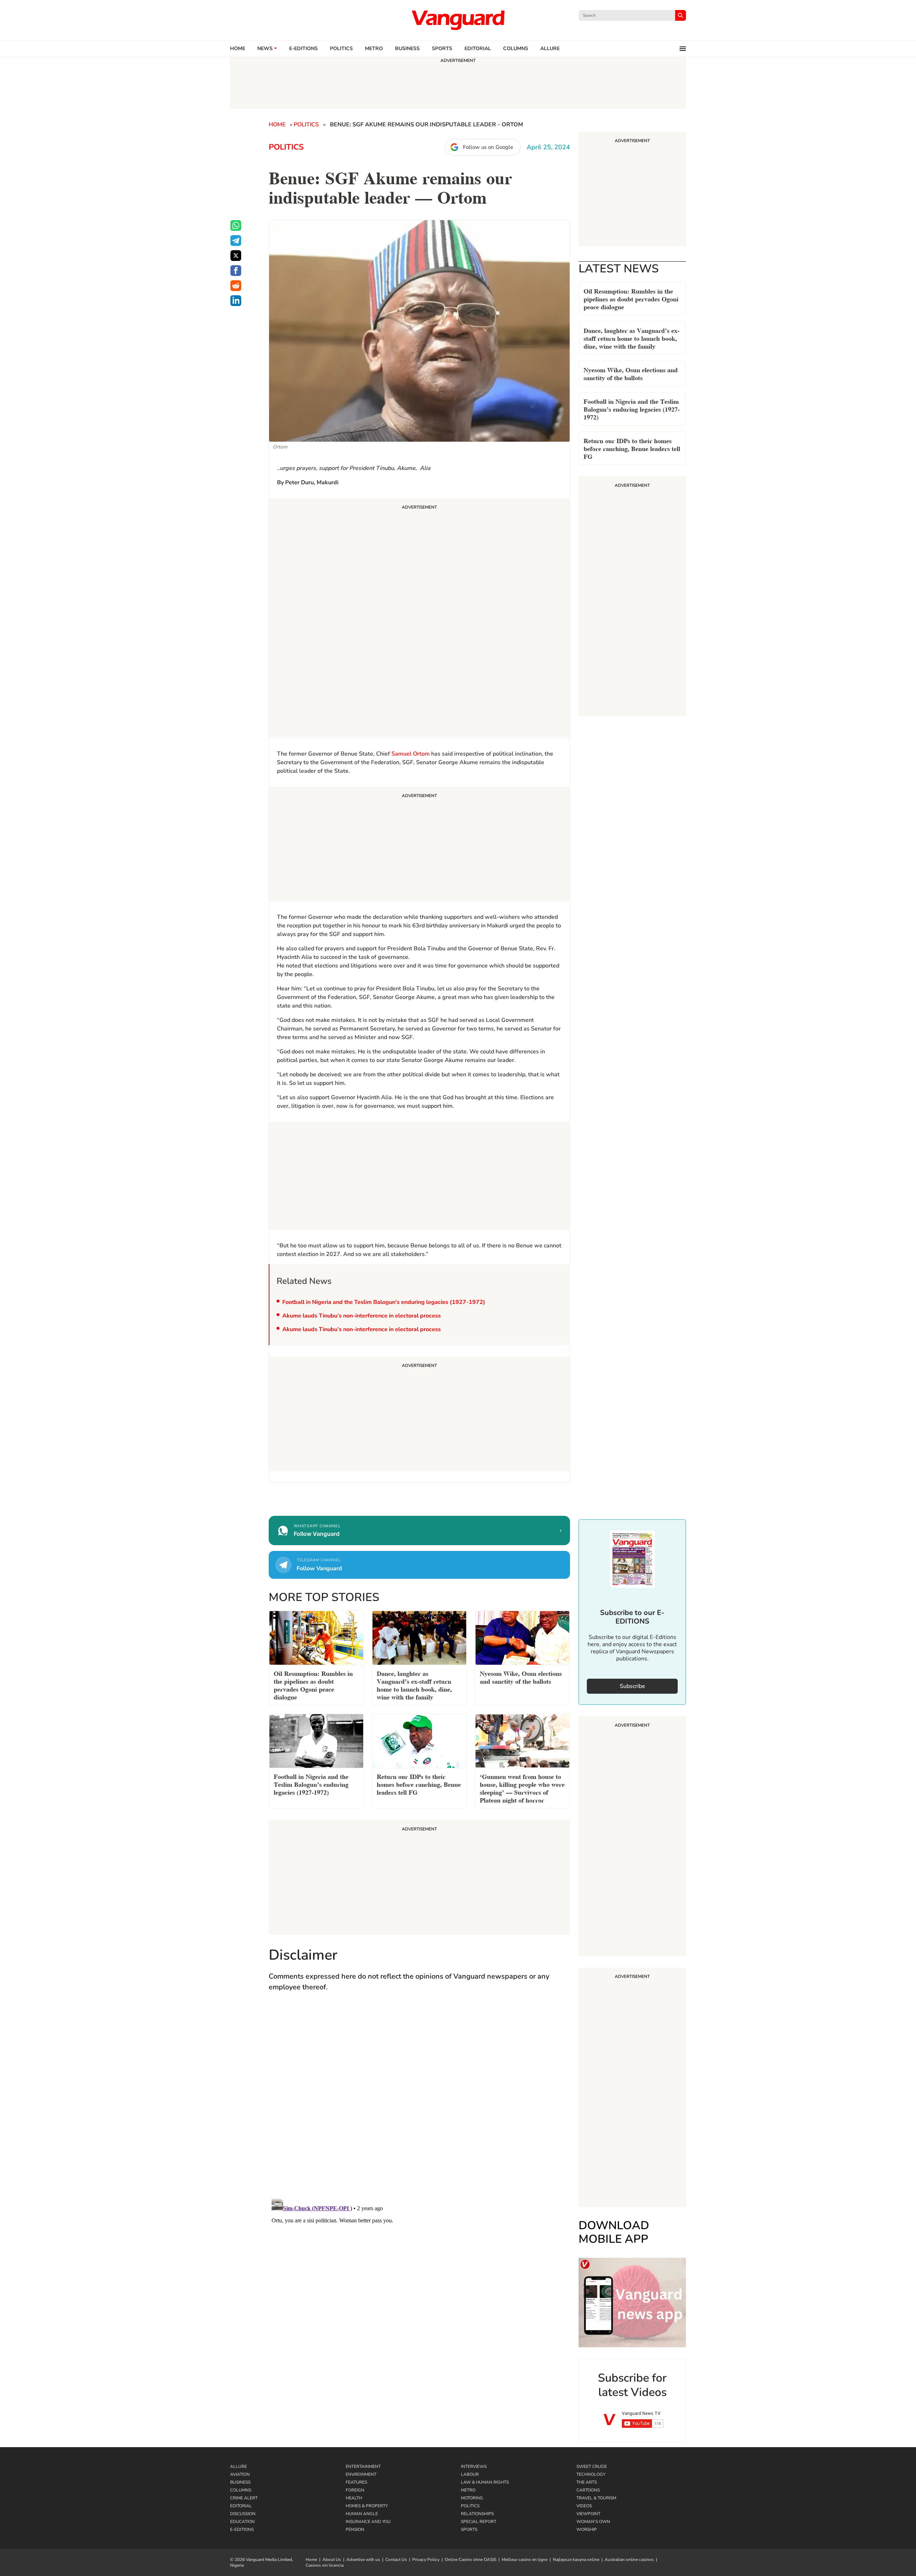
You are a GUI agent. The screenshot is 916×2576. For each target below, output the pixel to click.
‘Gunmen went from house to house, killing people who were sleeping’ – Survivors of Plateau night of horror (522, 1788)
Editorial (478, 49)
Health (354, 2498)
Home (238, 49)
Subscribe (632, 1686)
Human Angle (362, 2514)
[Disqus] (419, 2102)
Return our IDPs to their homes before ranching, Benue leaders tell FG (632, 448)
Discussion (243, 2514)
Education (242, 2522)
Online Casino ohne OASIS (471, 2560)
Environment (361, 2474)
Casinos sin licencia (325, 2565)
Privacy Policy (426, 2560)
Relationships (477, 2514)
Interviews (474, 2466)
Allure (238, 2466)
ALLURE (550, 49)
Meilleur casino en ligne (525, 2560)
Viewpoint (588, 2514)
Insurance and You (368, 2522)
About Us (332, 2560)
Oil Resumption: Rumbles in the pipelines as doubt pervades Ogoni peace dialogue (631, 298)
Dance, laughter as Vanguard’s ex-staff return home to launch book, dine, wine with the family (632, 338)
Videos (584, 2506)
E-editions (303, 49)
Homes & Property (367, 2506)
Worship (587, 2529)
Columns (516, 49)
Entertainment (363, 2466)
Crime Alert (244, 2498)
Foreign (355, 2490)
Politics (341, 49)
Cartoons (588, 2490)
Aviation (240, 2474)
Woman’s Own (593, 2522)
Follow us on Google (488, 147)
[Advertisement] (419, 619)
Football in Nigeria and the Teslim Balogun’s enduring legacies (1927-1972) (632, 409)
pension (355, 2529)
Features (356, 2482)
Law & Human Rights (485, 2482)
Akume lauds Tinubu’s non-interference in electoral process (362, 1316)
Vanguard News (458, 20)
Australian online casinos (629, 2560)
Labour (470, 2474)
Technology (591, 2474)
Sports (442, 49)
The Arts (587, 2482)
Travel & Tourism (596, 2498)
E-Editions (242, 2529)
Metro (374, 49)
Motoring (472, 2498)
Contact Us (396, 2560)
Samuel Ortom (411, 754)
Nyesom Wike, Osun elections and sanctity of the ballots (631, 373)
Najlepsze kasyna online (576, 2560)
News (265, 49)
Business (407, 49)
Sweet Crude (592, 2466)
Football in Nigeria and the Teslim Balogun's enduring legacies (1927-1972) (384, 1302)
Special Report (479, 2522)
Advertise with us (363, 2560)
